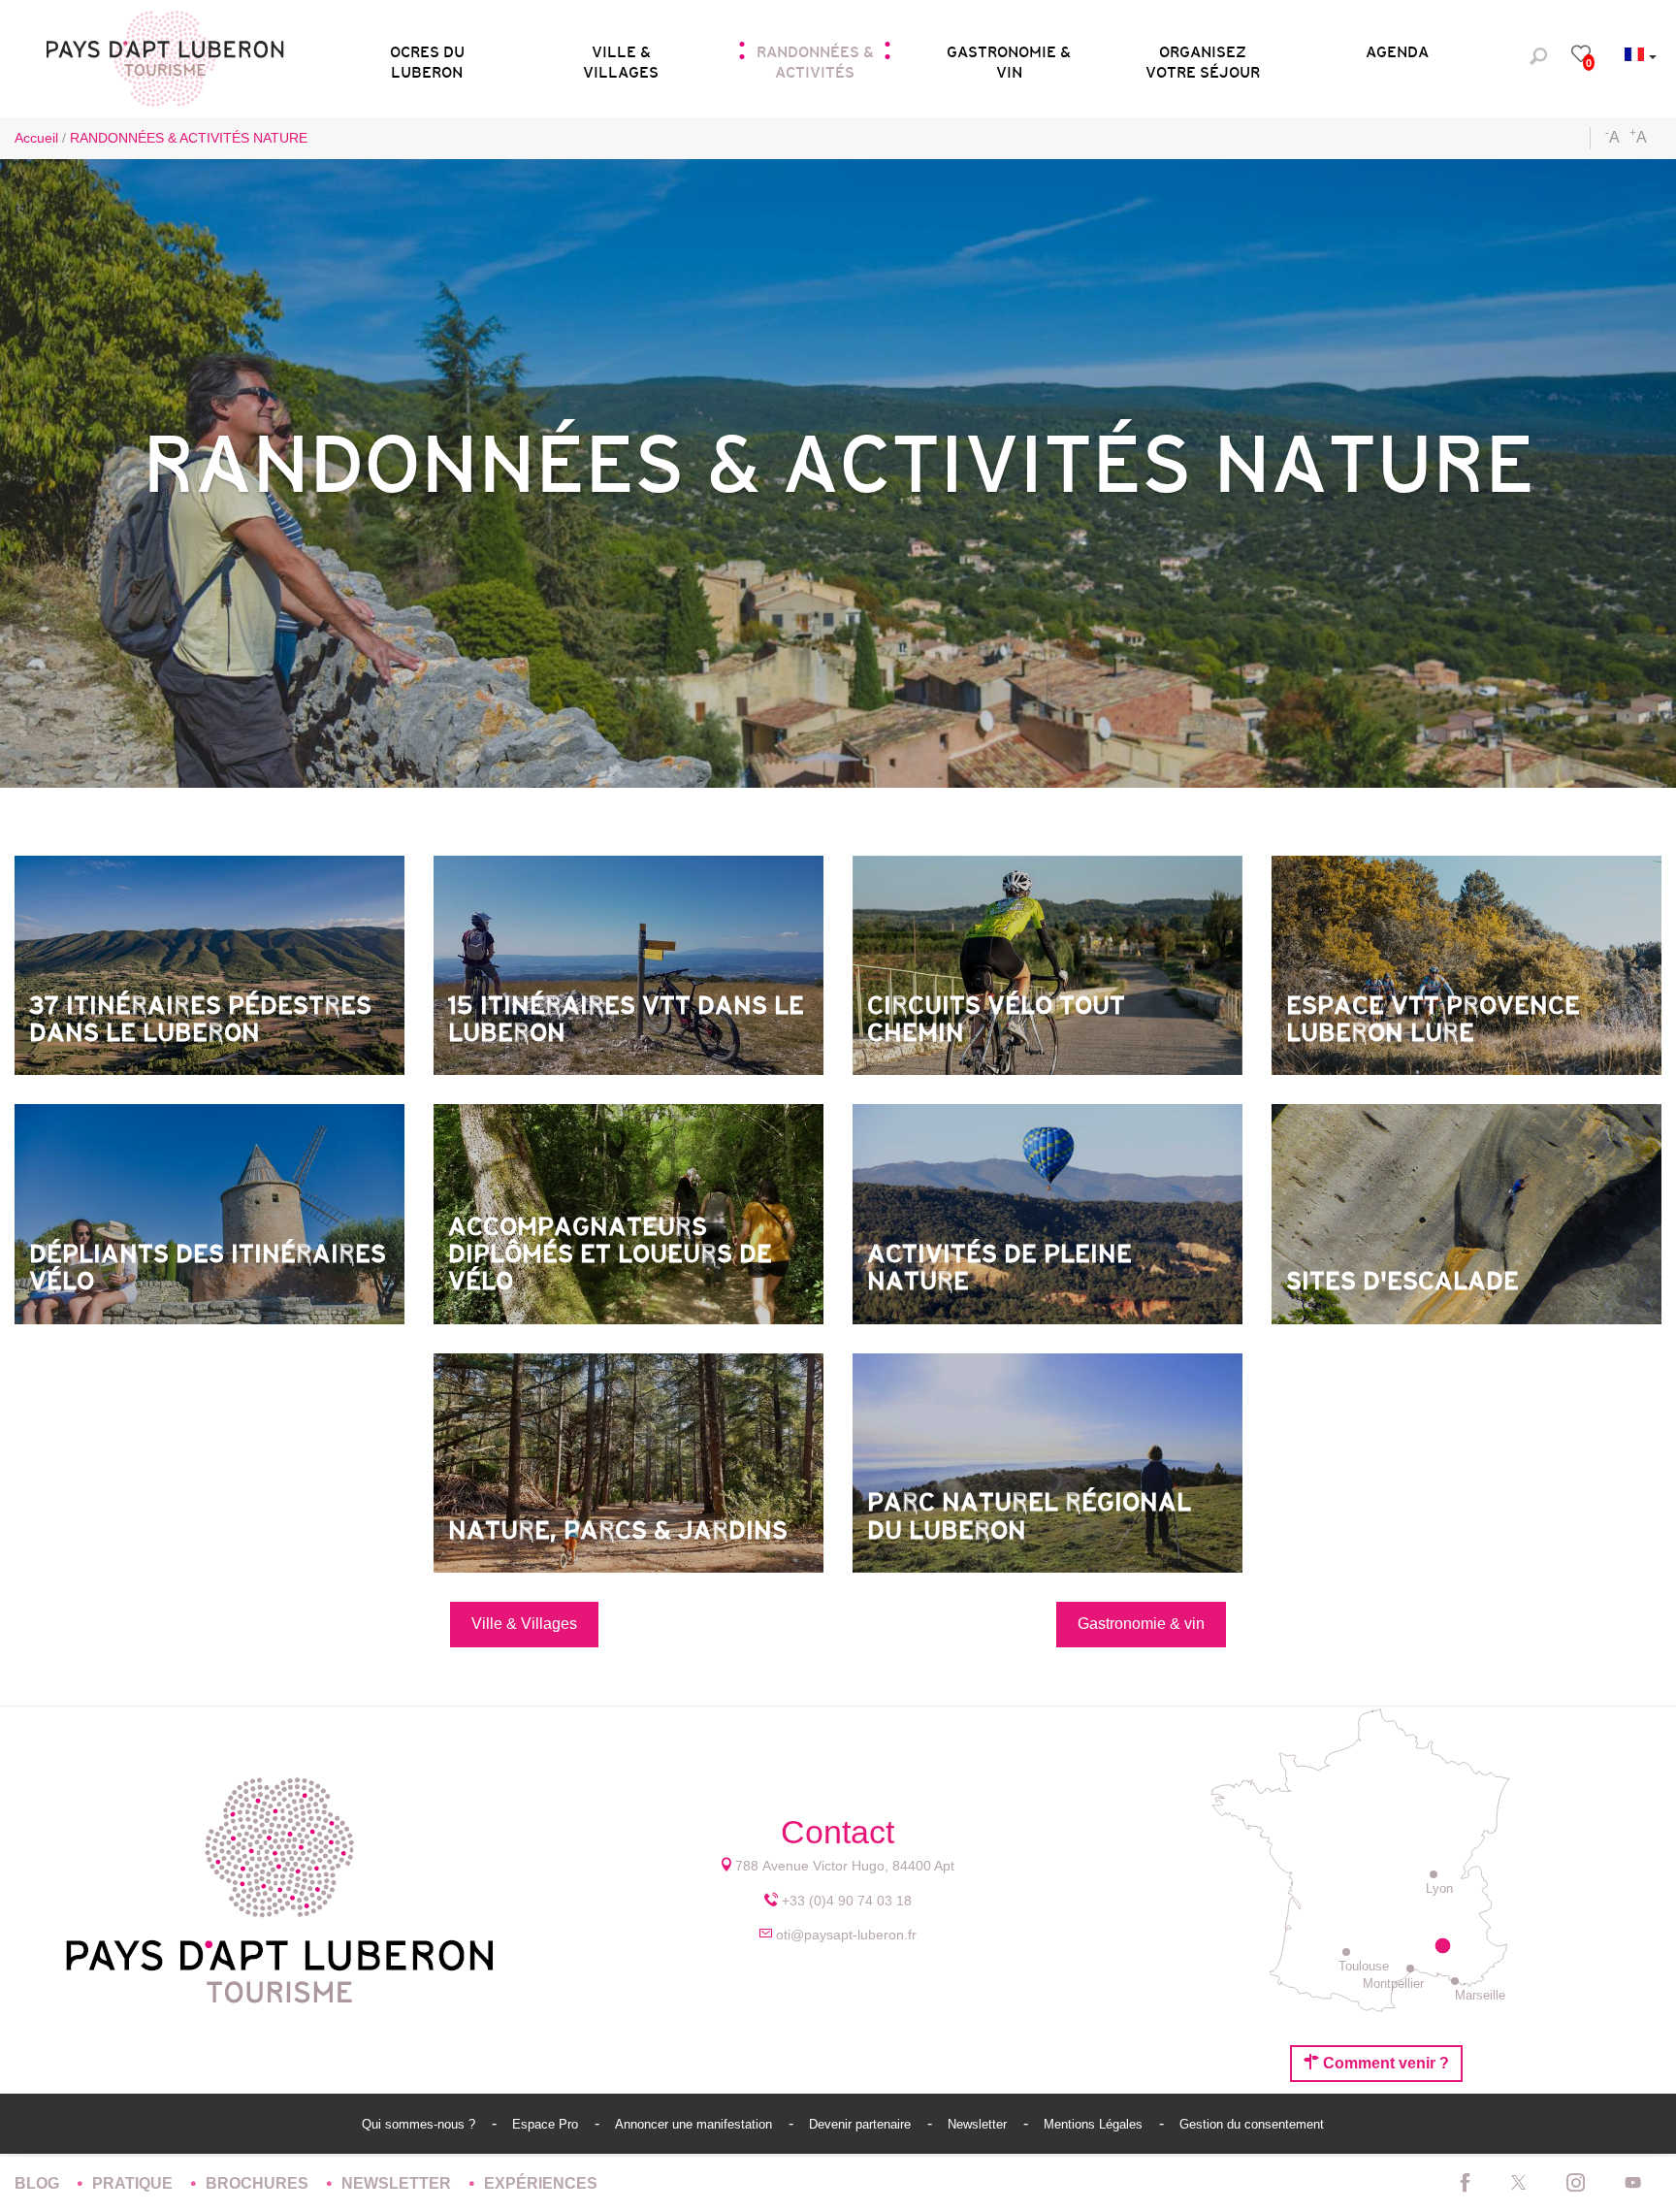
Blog (39, 2183)
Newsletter (979, 2124)
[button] (427, 56)
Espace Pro (547, 2124)
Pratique (134, 2183)
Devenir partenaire (862, 2124)
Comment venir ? (1384, 2063)
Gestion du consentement (1252, 2124)
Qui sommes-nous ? (420, 2124)
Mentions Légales (1095, 2124)
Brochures (259, 2183)
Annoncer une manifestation (695, 2124)
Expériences (541, 2183)
